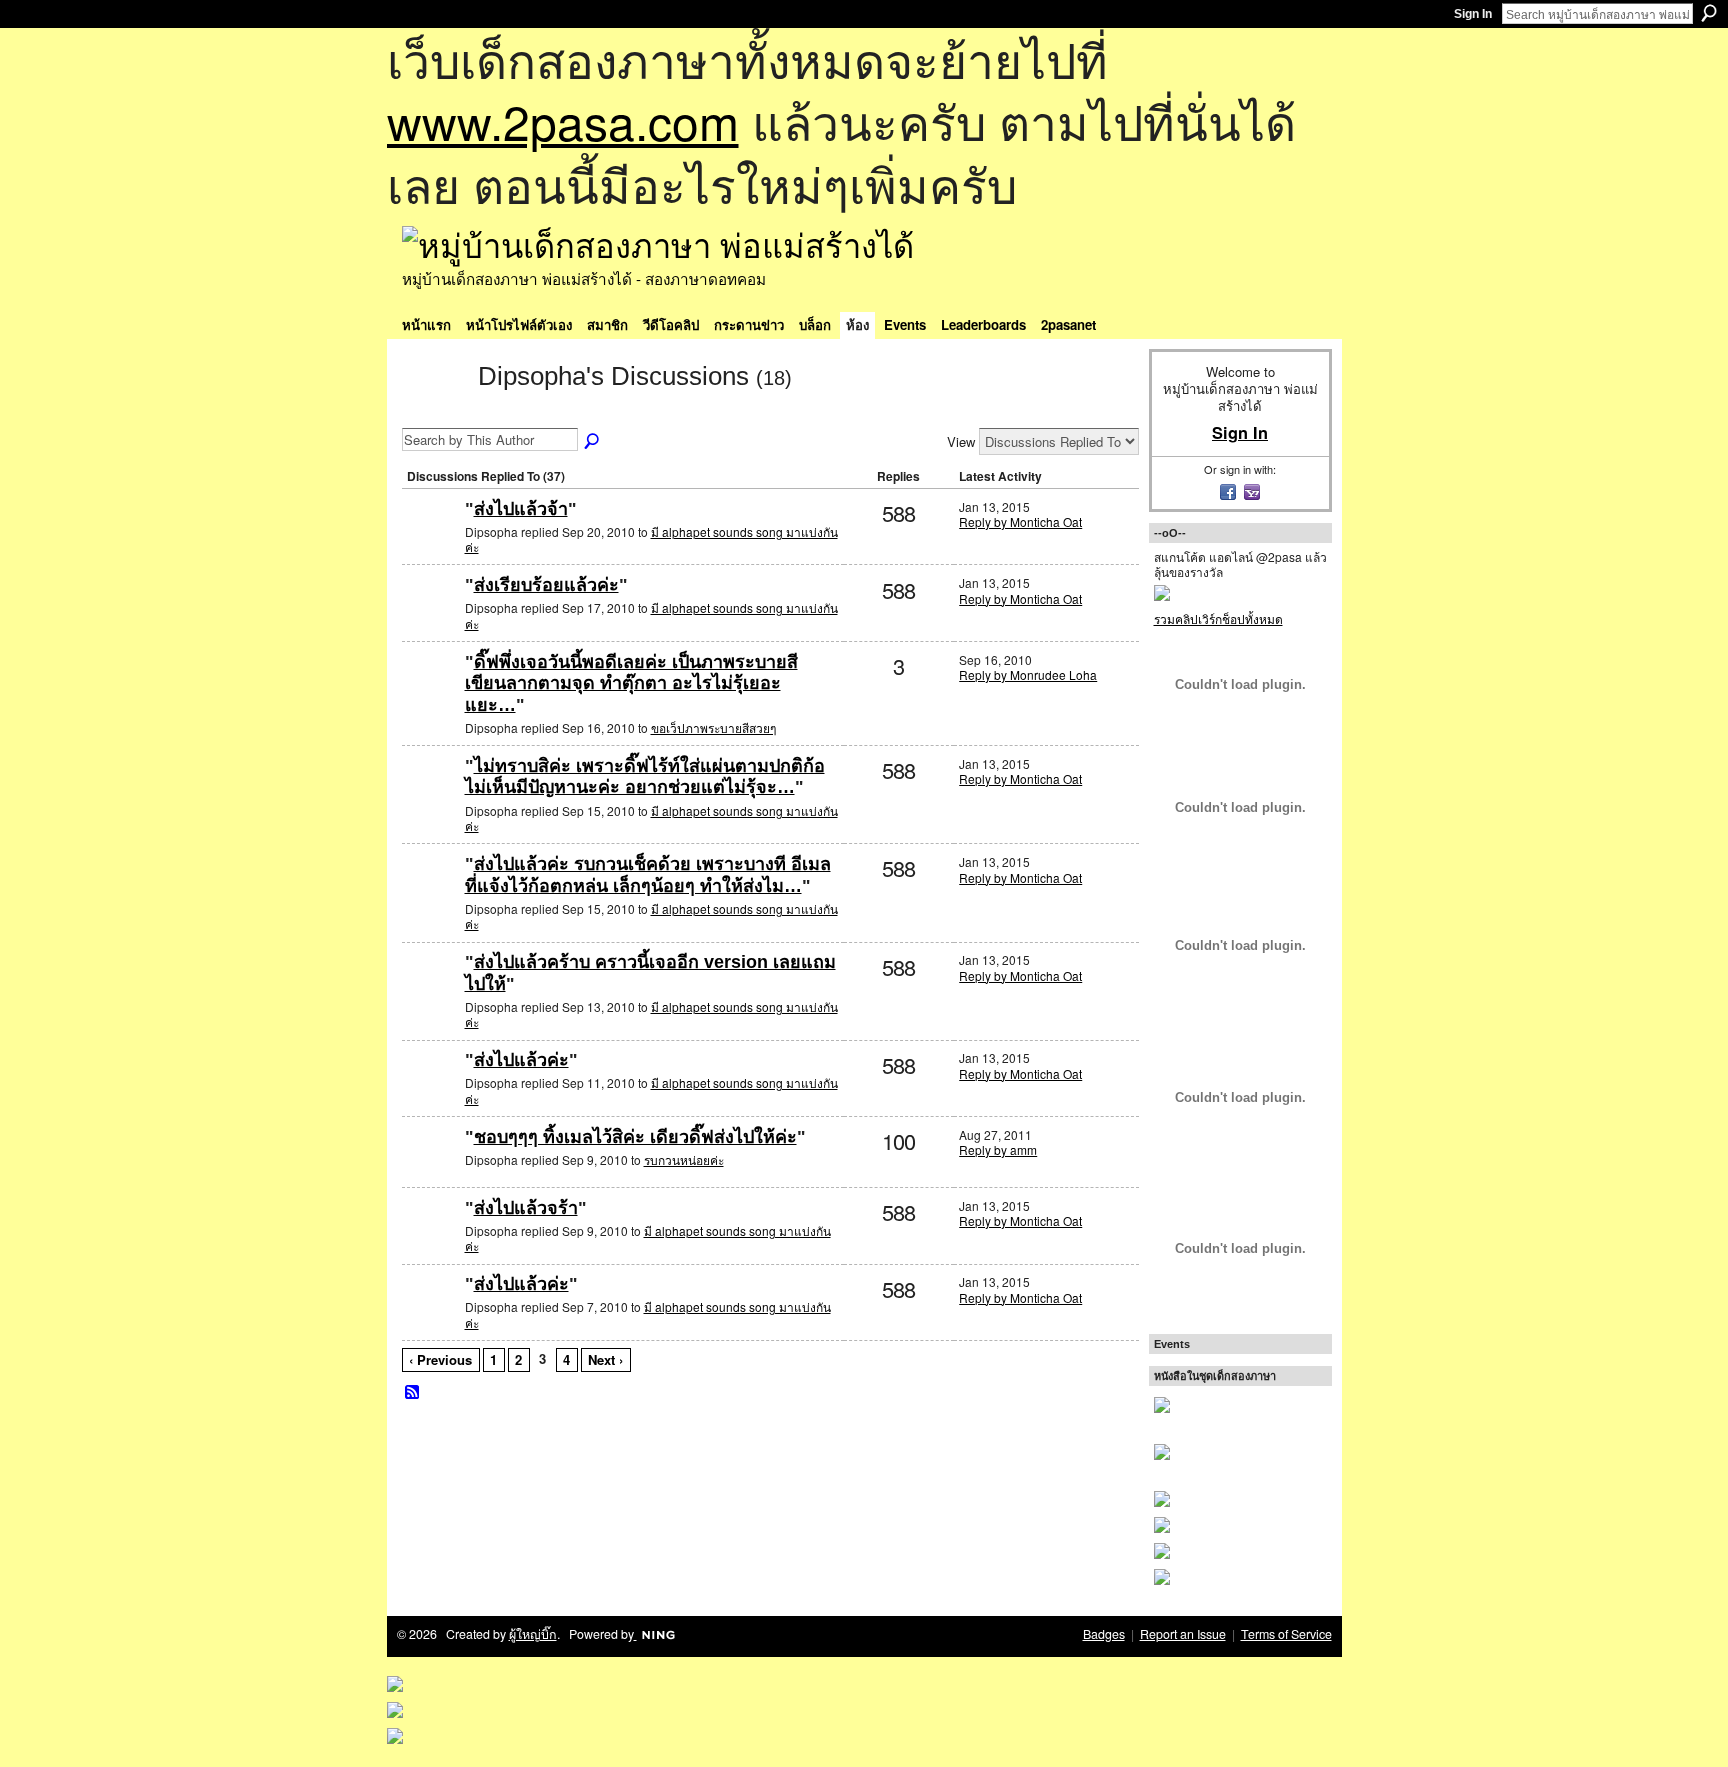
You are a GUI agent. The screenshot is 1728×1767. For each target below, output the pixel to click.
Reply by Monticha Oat (1020, 521)
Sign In (1473, 14)
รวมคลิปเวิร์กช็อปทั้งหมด (1218, 618)
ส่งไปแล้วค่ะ (521, 1060)
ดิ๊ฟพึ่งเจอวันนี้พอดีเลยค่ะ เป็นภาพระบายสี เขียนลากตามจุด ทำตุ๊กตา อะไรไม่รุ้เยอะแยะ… (631, 683)
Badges (1104, 1634)
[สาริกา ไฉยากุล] (431, 1169)
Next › (605, 1359)
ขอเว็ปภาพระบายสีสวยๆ (713, 727)
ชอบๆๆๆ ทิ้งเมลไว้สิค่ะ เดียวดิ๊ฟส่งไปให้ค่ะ (635, 1137)
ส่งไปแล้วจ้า (521, 509)
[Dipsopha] (434, 412)
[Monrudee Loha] (431, 694)
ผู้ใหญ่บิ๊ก (533, 1634)
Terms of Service (1286, 1634)
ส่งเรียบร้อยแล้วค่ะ (546, 585)
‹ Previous (440, 1359)
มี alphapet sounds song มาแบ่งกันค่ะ (651, 539)
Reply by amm (998, 1149)
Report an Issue (1183, 1634)
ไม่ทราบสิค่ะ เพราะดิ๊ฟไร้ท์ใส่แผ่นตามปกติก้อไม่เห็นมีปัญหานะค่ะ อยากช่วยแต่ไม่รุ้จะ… (645, 777)
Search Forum (593, 442)
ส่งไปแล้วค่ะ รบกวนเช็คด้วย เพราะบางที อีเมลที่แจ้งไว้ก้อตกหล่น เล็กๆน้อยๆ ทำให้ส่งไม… (648, 875)
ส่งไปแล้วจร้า (526, 1208)
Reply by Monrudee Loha (1028, 674)
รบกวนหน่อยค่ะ (684, 1159)
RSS (413, 1393)
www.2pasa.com (563, 120)
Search (1709, 13)
